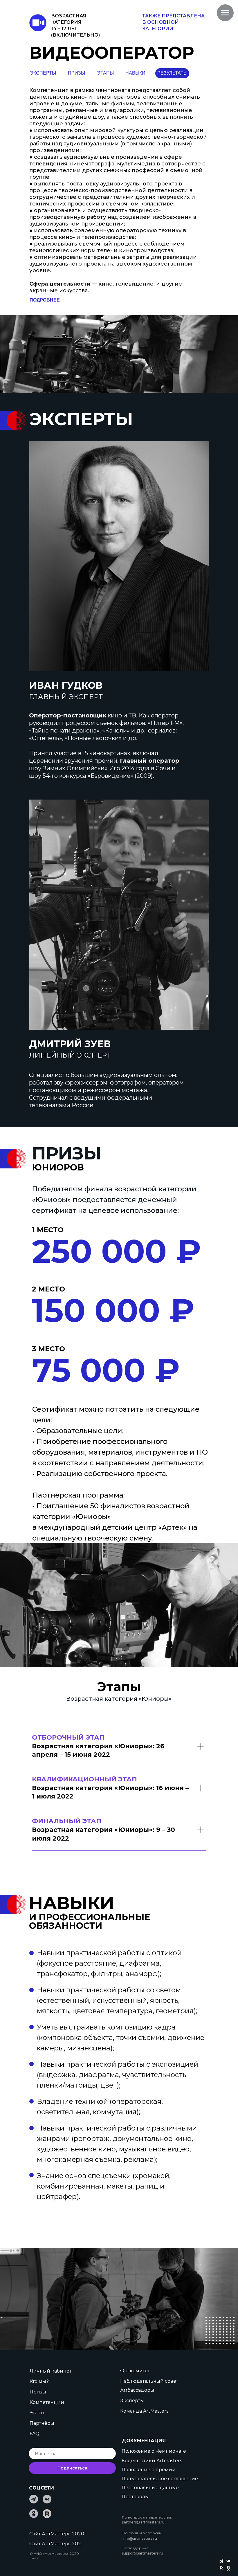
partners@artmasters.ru (143, 2522)
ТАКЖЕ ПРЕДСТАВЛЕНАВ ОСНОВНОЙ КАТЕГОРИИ (173, 22)
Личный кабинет (51, 2371)
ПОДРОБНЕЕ (45, 300)
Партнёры (42, 2423)
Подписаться (72, 2468)
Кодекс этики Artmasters (152, 2461)
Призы (38, 2392)
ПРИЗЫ (76, 73)
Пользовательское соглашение (160, 2479)
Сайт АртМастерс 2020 (57, 2534)
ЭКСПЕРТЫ (43, 73)
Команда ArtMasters (144, 2411)
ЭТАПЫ (105, 73)
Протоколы (135, 2497)
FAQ (35, 2434)
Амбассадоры (137, 2390)
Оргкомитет (135, 2371)
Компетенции (47, 2402)
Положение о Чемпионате (154, 2451)
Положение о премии (149, 2470)
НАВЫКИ (135, 73)
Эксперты (132, 2401)
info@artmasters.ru (140, 2538)
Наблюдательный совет (149, 2381)
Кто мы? (39, 2381)
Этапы (37, 2413)
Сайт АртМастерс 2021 (56, 2544)
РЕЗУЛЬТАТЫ (172, 73)
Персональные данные (150, 2488)
